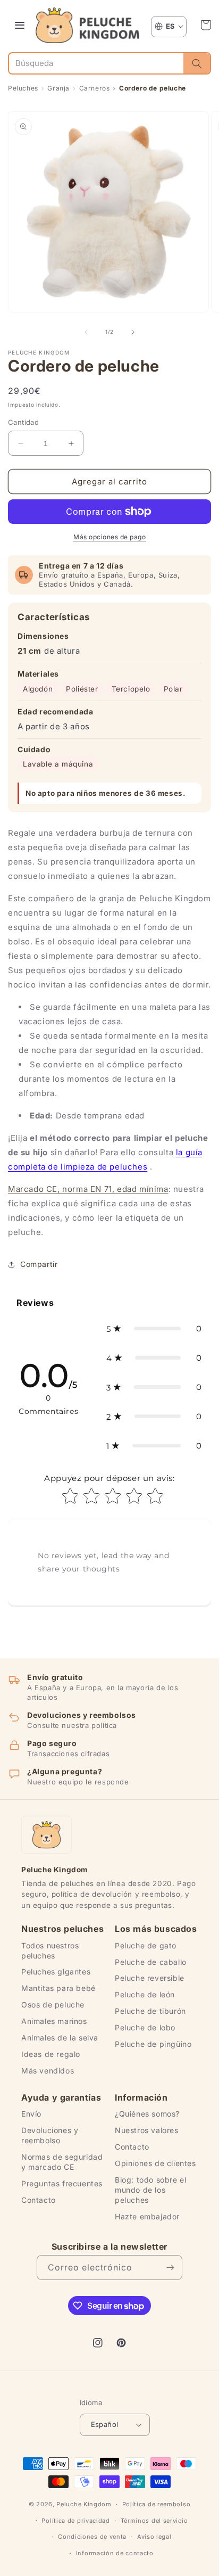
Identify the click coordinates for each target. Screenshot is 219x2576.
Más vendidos (48, 2071)
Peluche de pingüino (153, 2044)
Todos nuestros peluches (50, 1950)
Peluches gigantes (56, 1972)
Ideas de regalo (51, 2054)
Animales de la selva (60, 2038)
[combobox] (96, 63)
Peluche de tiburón (150, 2011)
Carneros (94, 88)
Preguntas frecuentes (62, 2183)
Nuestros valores (147, 2130)
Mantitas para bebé (58, 1988)
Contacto (39, 2200)
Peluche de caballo (151, 1962)
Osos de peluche (53, 2005)
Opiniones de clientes (155, 2163)
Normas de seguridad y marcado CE (62, 2162)
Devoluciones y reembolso (50, 2135)
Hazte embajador (147, 2216)
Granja (58, 88)
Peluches (23, 88)
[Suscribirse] (170, 2268)
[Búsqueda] (197, 63)
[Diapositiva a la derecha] (133, 332)
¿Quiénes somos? (147, 2114)
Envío (31, 2114)
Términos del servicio (154, 2521)
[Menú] (20, 25)
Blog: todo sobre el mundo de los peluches (150, 2190)
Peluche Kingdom (84, 2504)
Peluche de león (145, 1994)
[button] (206, 25)
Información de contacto (115, 2553)
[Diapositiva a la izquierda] (86, 332)
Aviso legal (154, 2537)
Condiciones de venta (92, 2537)
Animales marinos (54, 2021)
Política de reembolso (157, 2504)
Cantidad (23, 422)
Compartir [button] (39, 1264)
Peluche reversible (150, 1978)
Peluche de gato (146, 1945)
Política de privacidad (75, 2521)
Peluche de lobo (145, 2027)
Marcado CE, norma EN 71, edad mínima (88, 1189)
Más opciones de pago (109, 537)
